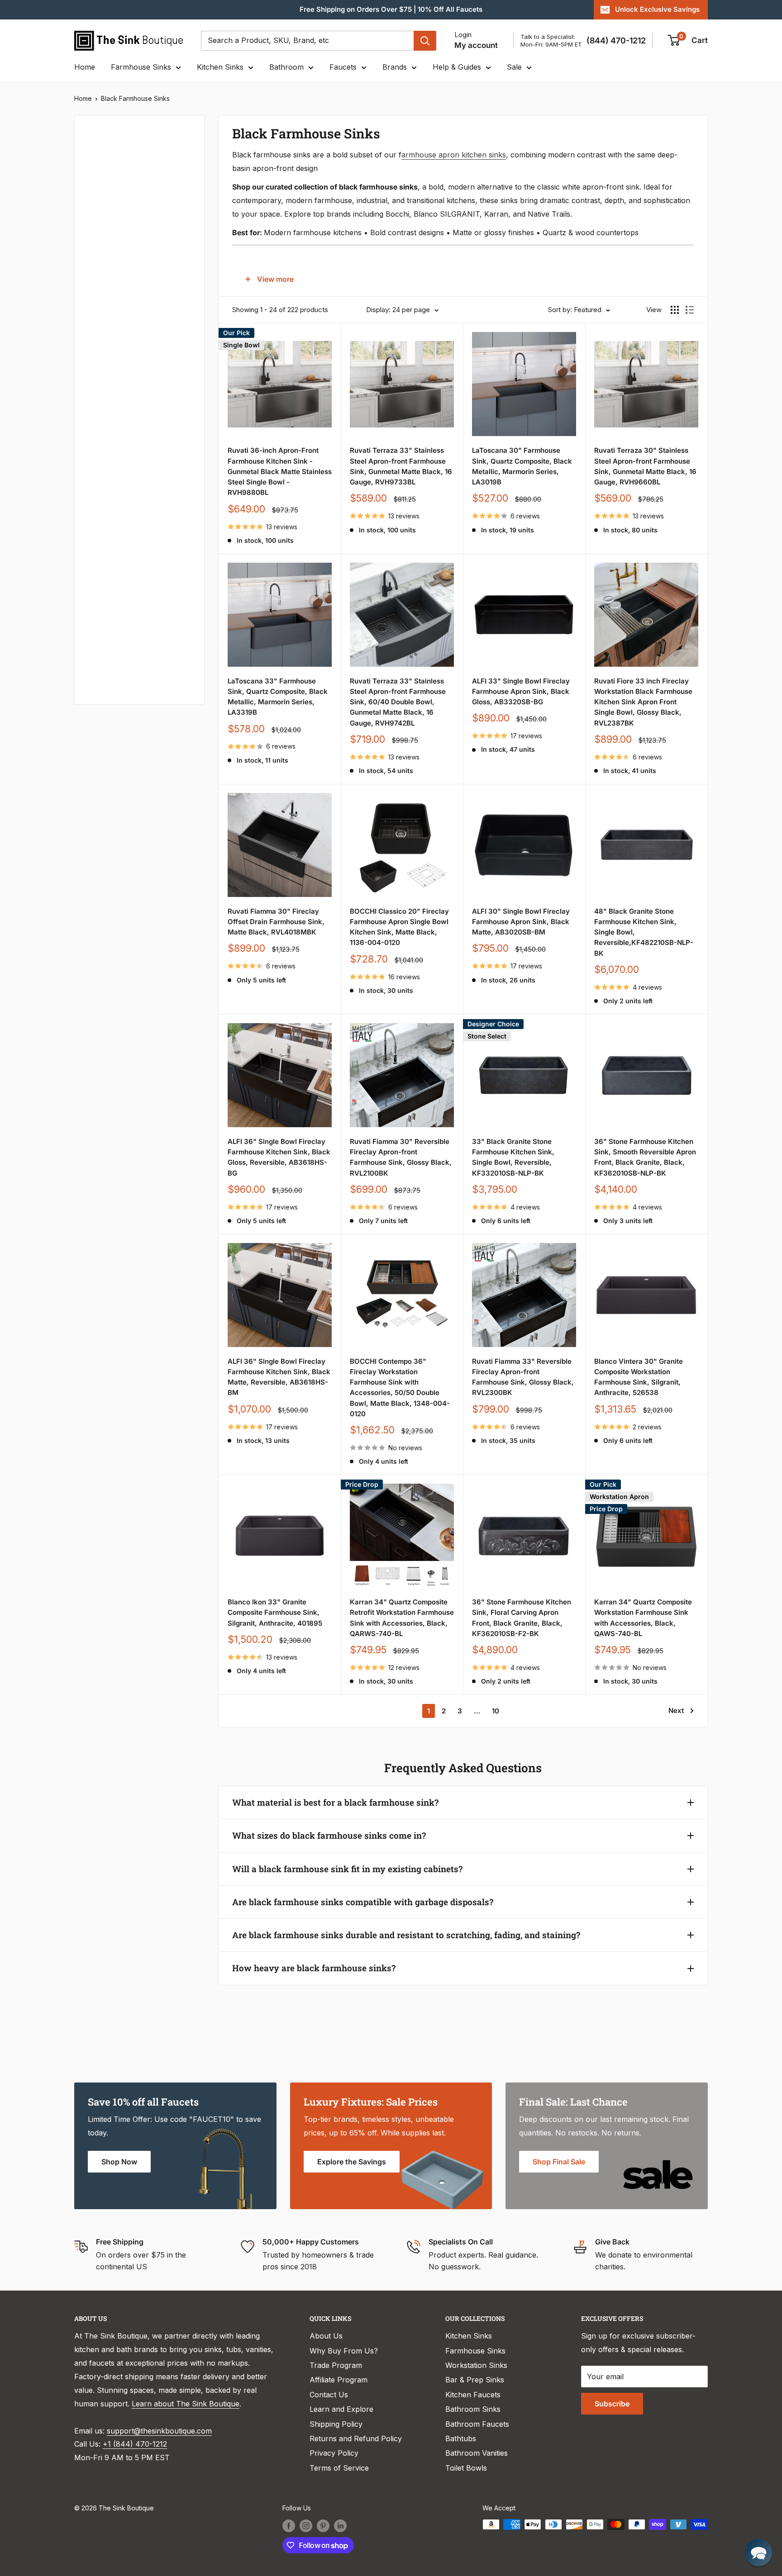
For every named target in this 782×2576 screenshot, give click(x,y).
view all (176, 129)
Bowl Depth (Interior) (123, 338)
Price (95, 157)
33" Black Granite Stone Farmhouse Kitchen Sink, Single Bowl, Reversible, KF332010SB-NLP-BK (513, 1157)
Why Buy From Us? (344, 2351)
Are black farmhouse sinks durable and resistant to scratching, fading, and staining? (406, 1935)
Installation (106, 490)
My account (476, 45)
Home (85, 67)
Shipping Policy (336, 2424)
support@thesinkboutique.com (159, 2431)
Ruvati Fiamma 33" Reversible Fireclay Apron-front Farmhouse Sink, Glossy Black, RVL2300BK (523, 1377)
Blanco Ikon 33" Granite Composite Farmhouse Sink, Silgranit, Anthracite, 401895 (275, 1613)
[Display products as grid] (675, 310)
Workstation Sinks (476, 2365)
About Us (326, 2336)
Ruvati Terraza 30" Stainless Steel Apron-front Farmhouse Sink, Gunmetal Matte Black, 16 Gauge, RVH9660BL (645, 466)
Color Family (108, 187)
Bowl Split (104, 399)
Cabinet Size (108, 369)
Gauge (98, 611)
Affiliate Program (339, 2380)
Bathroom (286, 67)
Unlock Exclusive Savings (657, 9)
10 (496, 1711)
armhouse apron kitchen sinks (454, 155)
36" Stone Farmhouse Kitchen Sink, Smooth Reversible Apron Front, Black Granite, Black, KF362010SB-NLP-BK (645, 1157)
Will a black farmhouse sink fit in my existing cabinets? (347, 1869)
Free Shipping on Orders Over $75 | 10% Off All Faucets (391, 9)
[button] (758, 2552)
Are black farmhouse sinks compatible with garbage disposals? (363, 1902)
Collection (104, 641)
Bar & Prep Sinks (475, 2380)
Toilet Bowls (466, 2468)
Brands (395, 67)
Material (100, 218)
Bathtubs (461, 2438)
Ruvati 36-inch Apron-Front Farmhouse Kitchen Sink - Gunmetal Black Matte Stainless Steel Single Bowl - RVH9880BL (280, 471)
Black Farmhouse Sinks (135, 98)
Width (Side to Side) (121, 248)
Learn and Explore (341, 2409)
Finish (97, 550)
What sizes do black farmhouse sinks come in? (329, 1835)
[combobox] (307, 41)
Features (102, 460)
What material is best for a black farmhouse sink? (335, 1802)
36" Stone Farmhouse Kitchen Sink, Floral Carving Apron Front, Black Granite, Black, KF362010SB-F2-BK (522, 1618)
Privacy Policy (334, 2453)
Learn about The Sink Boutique (186, 2404)
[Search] (425, 41)
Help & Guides (457, 67)
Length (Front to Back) (126, 278)
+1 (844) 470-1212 (135, 2444)
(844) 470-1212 (616, 40)
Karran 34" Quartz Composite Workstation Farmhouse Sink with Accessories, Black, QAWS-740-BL (643, 1618)
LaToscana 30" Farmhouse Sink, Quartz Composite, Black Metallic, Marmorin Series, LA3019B (522, 466)
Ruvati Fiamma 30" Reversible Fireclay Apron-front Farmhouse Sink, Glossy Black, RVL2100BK (401, 1157)
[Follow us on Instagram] (306, 2525)
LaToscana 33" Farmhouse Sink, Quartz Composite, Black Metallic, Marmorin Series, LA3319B (278, 697)
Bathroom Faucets (477, 2424)
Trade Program (336, 2365)
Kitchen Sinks (220, 67)
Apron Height (110, 308)
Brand (97, 429)
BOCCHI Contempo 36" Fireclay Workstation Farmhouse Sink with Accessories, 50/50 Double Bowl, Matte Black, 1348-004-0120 (400, 1388)
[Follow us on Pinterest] (323, 2525)
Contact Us (329, 2395)
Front (96, 581)
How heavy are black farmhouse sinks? (314, 1968)
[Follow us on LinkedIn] (340, 2525)
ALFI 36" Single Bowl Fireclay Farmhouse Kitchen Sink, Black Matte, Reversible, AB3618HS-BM (279, 1377)
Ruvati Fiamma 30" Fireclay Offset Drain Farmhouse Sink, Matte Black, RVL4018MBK (276, 922)
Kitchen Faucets (473, 2395)
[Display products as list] (690, 310)
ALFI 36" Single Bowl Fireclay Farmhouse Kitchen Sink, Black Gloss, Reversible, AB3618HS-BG (279, 1157)
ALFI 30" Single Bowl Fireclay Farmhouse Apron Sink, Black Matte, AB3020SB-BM (521, 922)
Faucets (343, 67)
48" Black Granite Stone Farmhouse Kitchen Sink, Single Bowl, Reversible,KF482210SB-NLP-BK (644, 932)
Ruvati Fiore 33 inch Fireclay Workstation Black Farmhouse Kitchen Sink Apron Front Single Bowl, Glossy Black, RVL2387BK (643, 702)
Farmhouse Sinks (141, 67)
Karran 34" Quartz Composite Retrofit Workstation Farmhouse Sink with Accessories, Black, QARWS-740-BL (402, 1618)
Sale (514, 67)
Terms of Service (339, 2468)
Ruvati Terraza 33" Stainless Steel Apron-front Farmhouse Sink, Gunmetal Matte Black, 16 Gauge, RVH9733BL (401, 466)
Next (676, 1710)
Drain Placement (115, 520)
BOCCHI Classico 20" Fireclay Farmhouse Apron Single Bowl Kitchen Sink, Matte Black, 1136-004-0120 (399, 927)
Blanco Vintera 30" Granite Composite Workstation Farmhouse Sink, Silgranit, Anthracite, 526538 (639, 1377)
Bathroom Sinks (473, 2409)
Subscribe (612, 2404)
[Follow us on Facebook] (289, 2525)
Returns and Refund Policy (356, 2438)
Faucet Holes (109, 671)
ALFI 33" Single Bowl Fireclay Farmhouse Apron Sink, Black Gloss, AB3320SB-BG (521, 692)
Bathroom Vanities (477, 2453)
